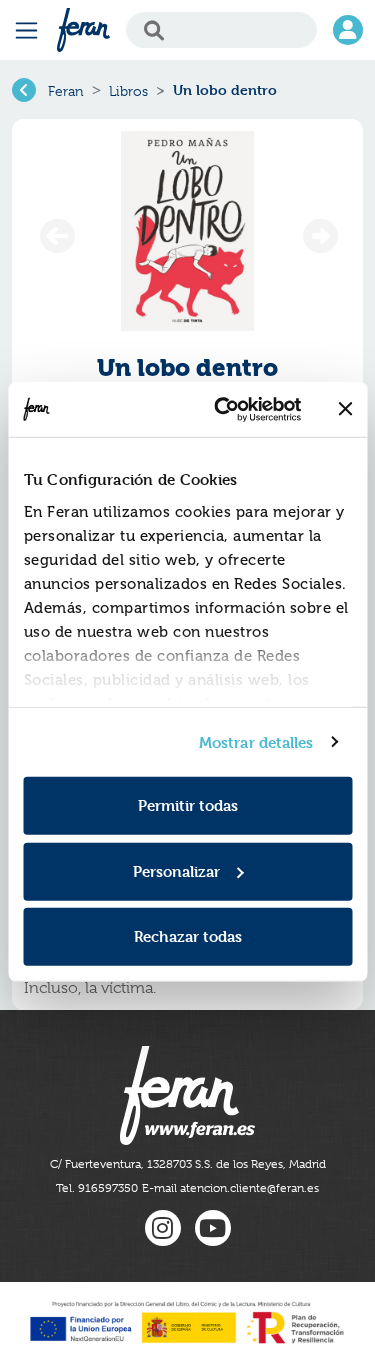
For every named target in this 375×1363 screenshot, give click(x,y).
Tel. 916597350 (97, 1188)
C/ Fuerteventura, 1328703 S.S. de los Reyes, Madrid (188, 1164)
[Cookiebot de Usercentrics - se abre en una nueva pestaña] (223, 409)
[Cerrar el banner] (345, 409)
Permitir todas (188, 805)
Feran (66, 91)
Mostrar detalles (256, 741)
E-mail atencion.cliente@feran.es (230, 1188)
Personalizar (176, 870)
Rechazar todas (188, 936)
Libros (128, 91)
